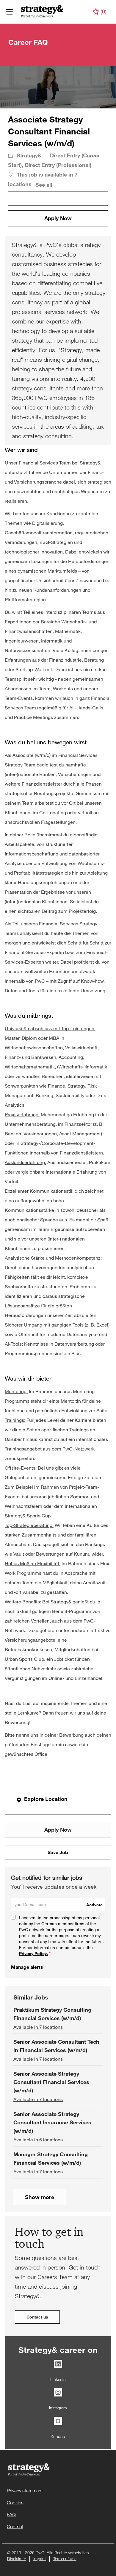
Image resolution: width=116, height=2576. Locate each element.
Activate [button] (94, 1905)
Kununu (58, 2436)
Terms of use (65, 2559)
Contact (15, 2527)
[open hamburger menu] (10, 12)
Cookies (15, 2503)
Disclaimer (17, 2559)
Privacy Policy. (33, 1953)
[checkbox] (58, 198)
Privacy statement (25, 2491)
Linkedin (58, 2379)
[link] (27, 1967)
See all (44, 185)
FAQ (11, 2515)
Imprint (40, 2559)
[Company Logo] (38, 11)
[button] (58, 218)
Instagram (58, 2408)
